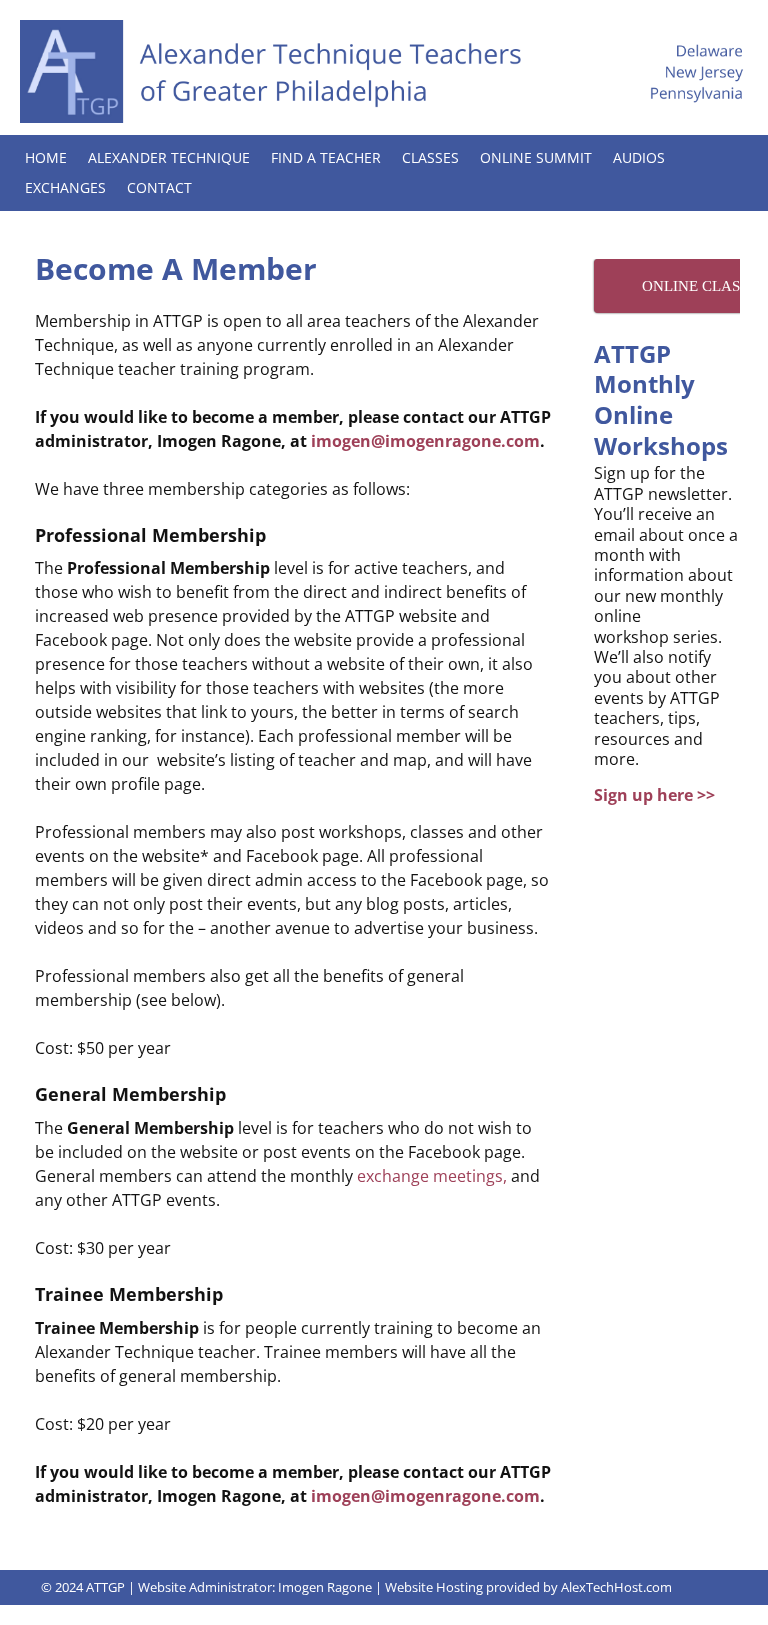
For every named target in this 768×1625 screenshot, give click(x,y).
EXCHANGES (65, 187)
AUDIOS (639, 157)
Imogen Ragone (325, 1587)
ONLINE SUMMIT (536, 157)
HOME (46, 157)
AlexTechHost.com (616, 1587)
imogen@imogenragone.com (425, 441)
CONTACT (159, 187)
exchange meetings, (432, 1176)
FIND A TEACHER (326, 157)
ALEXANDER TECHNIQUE (169, 157)
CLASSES (430, 157)
